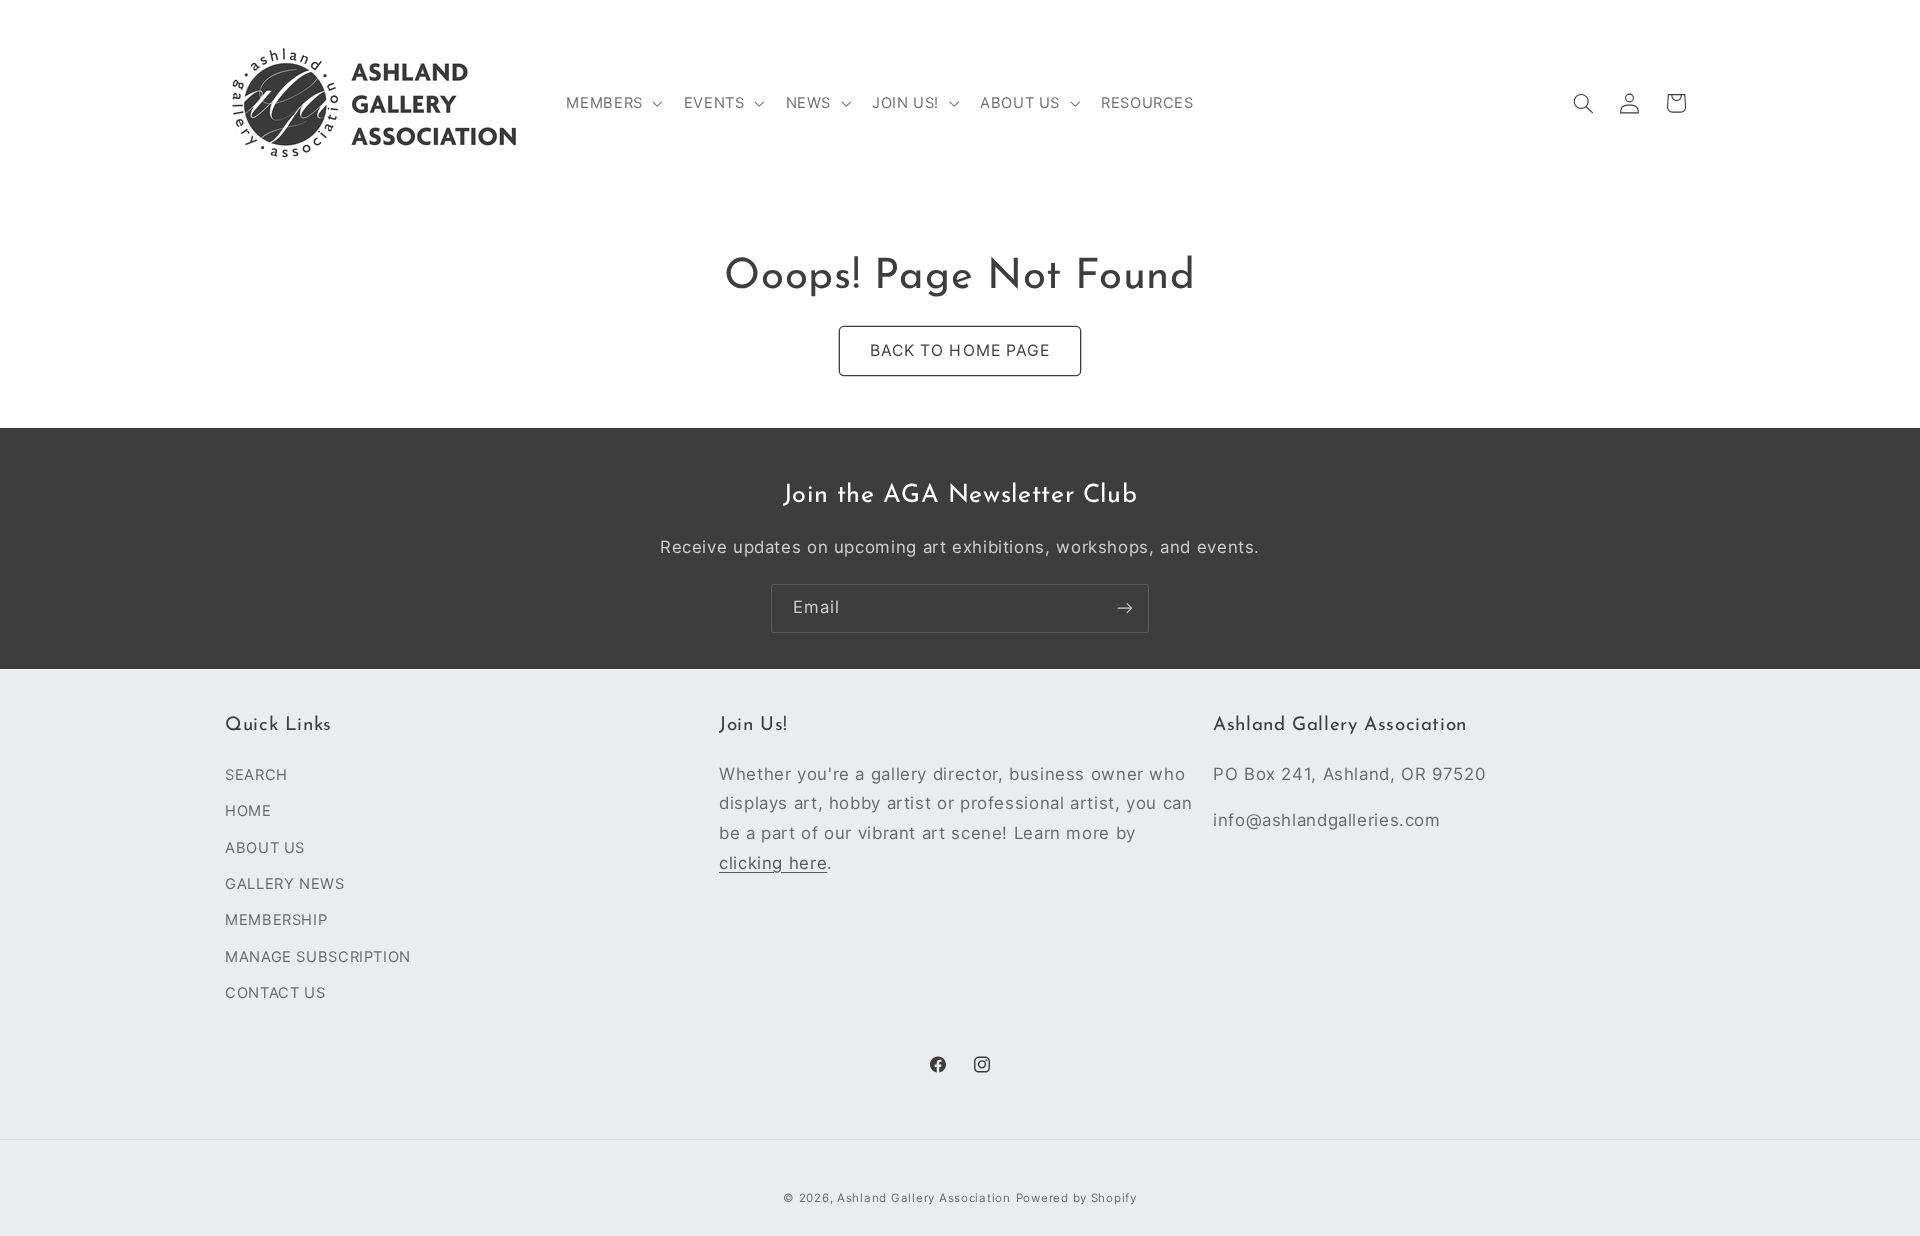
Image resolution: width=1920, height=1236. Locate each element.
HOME (248, 811)
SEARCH (256, 774)
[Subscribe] (1125, 608)
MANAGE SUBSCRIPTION (318, 956)
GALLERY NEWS (285, 883)
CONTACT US (275, 993)
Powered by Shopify (1076, 1197)
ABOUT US (265, 847)
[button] (612, 103)
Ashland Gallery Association (924, 1197)
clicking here (773, 862)
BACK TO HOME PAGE (960, 350)
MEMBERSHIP (276, 920)
